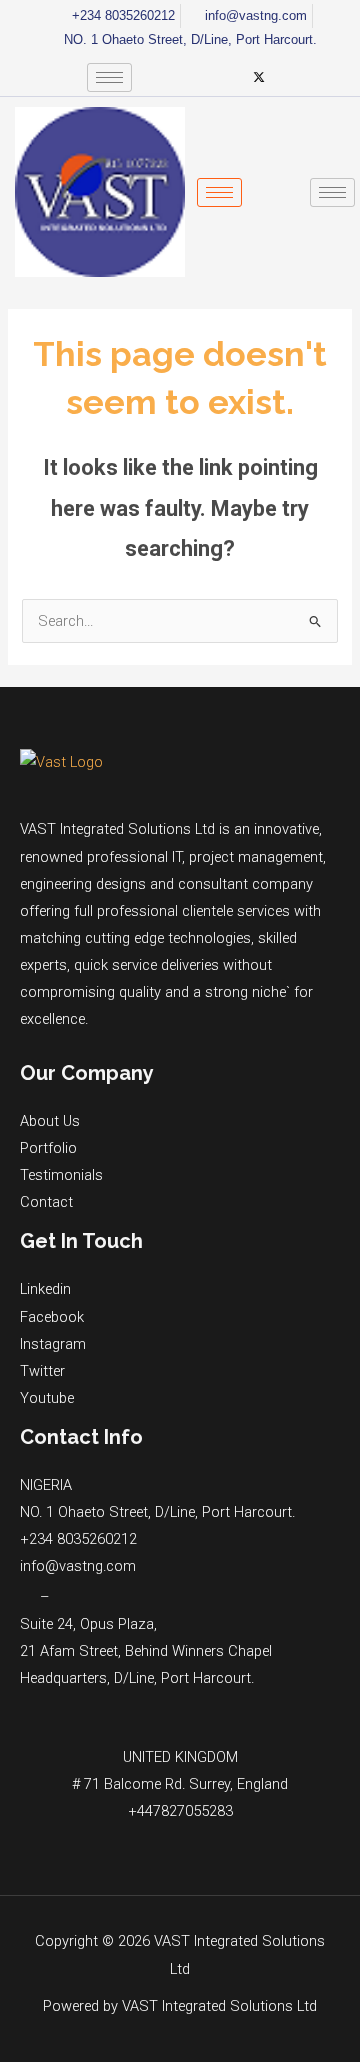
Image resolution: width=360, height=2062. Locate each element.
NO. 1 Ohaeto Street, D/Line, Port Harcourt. (157, 1512)
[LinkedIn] (191, 77)
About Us (50, 1121)
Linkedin (45, 1289)
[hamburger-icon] (109, 77)
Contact (46, 1202)
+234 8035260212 (78, 1539)
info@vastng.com (78, 1566)
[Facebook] (157, 77)
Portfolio (48, 1148)
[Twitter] (259, 77)
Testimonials (61, 1175)
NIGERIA (46, 1485)
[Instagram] (225, 77)
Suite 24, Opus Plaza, (88, 1624)
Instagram (53, 1344)
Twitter (42, 1371)
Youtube (47, 1398)
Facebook (52, 1317)
